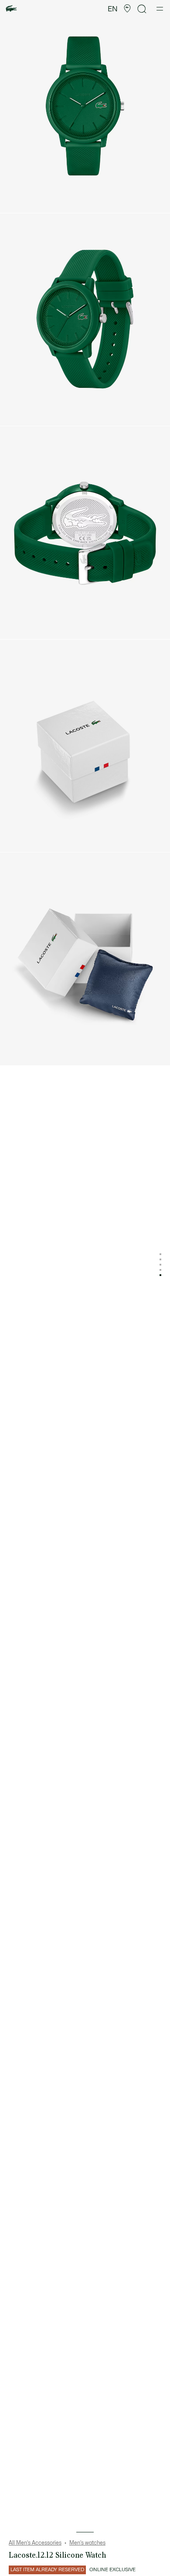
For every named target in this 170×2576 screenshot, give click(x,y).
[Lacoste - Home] (11, 9)
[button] (127, 9)
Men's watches (87, 2543)
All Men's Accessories (35, 2543)
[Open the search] (142, 9)
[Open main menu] (160, 9)
